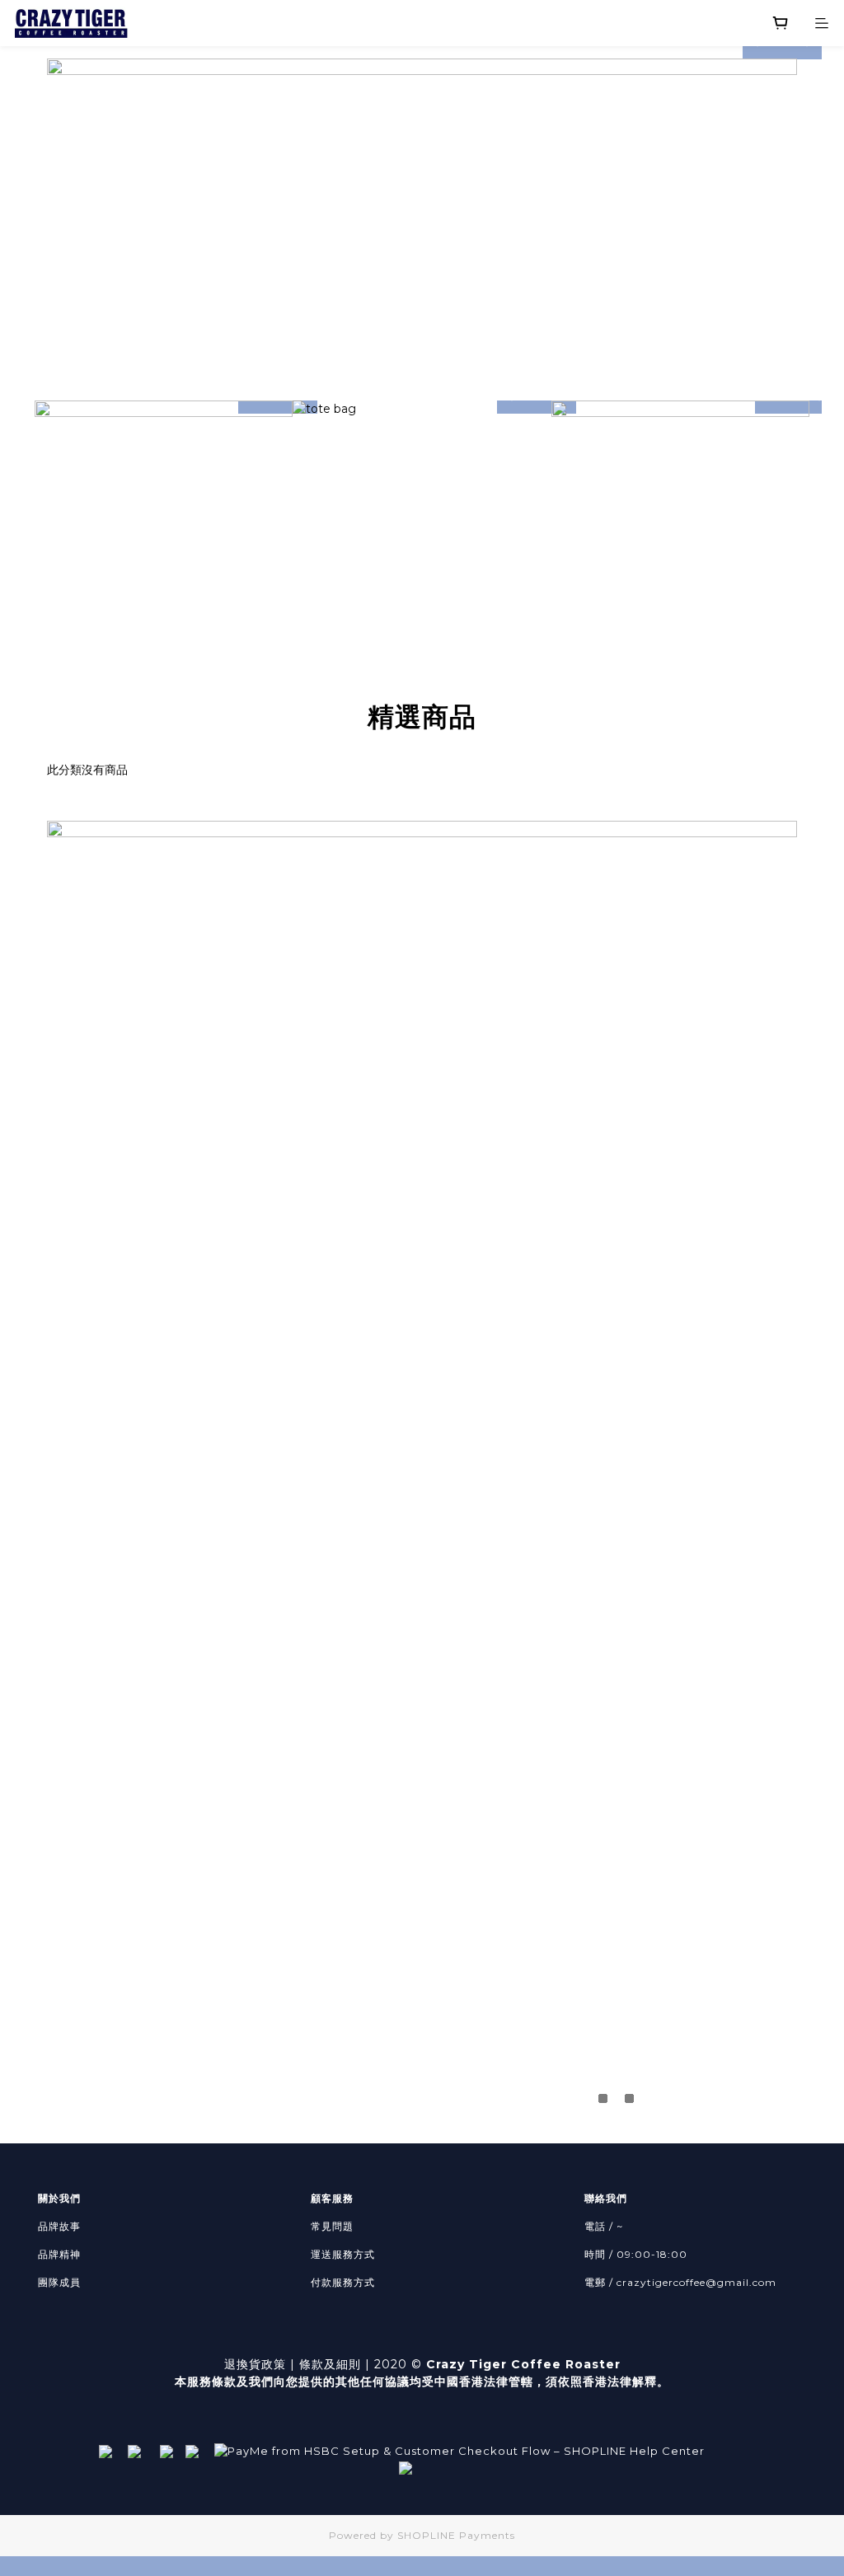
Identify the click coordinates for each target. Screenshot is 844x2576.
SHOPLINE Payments (456, 2535)
